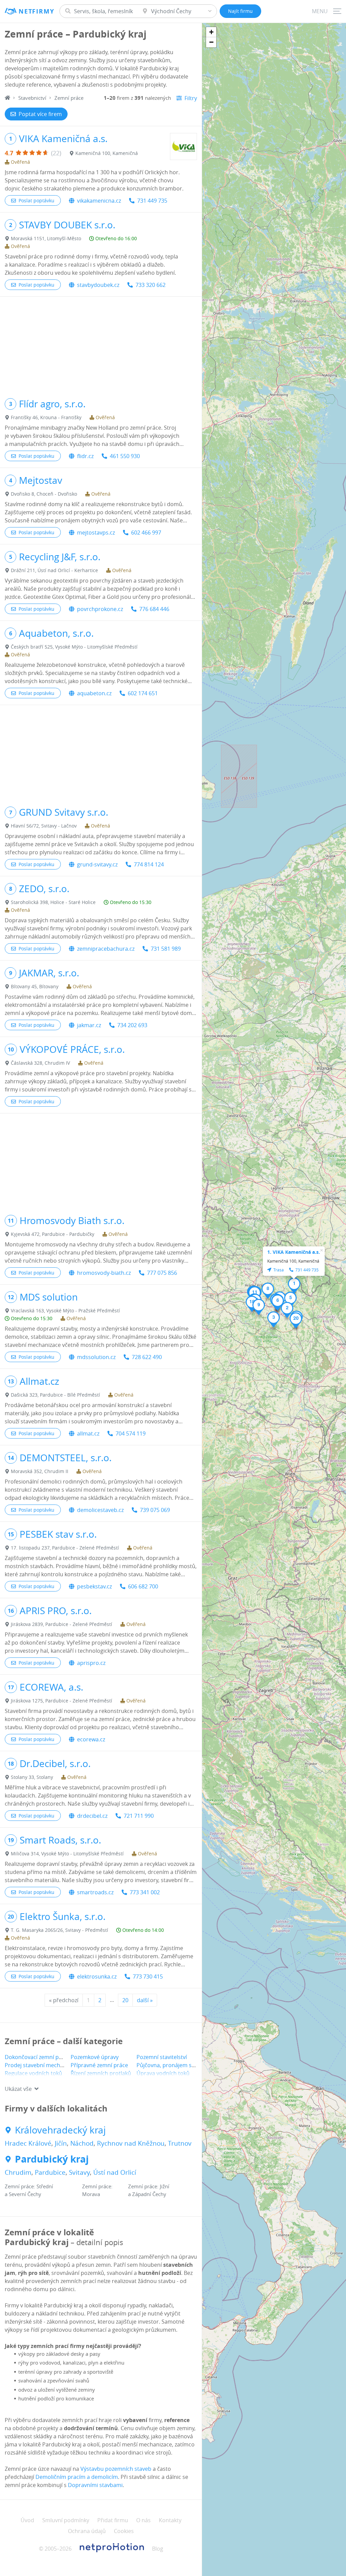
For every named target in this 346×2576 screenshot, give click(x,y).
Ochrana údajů (87, 2531)
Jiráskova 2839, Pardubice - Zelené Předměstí (61, 1624)
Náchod (82, 2143)
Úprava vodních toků (163, 2073)
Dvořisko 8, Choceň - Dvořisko (44, 494)
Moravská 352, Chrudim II (40, 1471)
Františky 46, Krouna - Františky (46, 417)
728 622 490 (147, 1357)
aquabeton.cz (94, 693)
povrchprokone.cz (100, 609)
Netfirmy (36, 11)
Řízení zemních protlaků (101, 2073)
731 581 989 (166, 949)
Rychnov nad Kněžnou (131, 2143)
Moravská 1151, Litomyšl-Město (46, 238)
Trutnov (180, 2143)
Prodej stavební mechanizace (42, 2065)
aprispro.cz (91, 1663)
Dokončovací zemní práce (37, 2057)
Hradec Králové (28, 2143)
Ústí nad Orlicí (115, 2172)
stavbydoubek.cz (98, 285)
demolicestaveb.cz (100, 1510)
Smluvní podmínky (66, 2520)
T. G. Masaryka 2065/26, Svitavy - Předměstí (59, 1930)
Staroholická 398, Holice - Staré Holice (53, 902)
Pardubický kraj (52, 2159)
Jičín (61, 2143)
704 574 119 (131, 1433)
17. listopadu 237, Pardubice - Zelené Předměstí (65, 1548)
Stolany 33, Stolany (32, 1777)
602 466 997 (146, 533)
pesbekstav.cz (94, 1586)
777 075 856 (162, 1273)
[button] (294, 1286)
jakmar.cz (89, 1025)
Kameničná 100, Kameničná (107, 153)
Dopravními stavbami (95, 2485)
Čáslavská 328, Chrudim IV (40, 1063)
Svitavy (79, 2172)
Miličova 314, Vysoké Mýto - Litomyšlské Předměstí (67, 1854)
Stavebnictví (32, 98)
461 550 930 (125, 456)
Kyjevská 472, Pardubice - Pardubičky (53, 1234)
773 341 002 (145, 1892)
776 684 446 (154, 609)
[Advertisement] (101, 344)
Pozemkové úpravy (95, 2057)
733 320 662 (151, 285)
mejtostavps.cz (96, 533)
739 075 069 (155, 1510)
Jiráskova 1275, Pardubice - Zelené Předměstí (61, 1701)
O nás (143, 2520)
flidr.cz (85, 456)
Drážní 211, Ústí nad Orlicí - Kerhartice (54, 570)
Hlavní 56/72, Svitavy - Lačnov (44, 826)
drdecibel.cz (92, 1816)
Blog (158, 2549)
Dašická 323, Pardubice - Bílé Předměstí (55, 1395)
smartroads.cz (95, 1892)
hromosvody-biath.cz (104, 1273)
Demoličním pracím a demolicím (77, 2477)
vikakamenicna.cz (99, 201)
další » (145, 2000)
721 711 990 (139, 1816)
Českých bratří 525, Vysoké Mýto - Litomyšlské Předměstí (74, 647)
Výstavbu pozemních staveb (116, 2469)
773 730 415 (148, 1976)
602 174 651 (143, 693)
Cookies (124, 2531)
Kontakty (170, 2520)
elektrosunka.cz (97, 1976)
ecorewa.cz (91, 1739)
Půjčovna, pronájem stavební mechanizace (191, 2065)
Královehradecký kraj (60, 2130)
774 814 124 (149, 864)
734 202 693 (132, 1025)
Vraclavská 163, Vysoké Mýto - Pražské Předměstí (65, 1310)
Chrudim (18, 2172)
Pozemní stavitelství (162, 2057)
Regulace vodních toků (33, 2073)
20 (125, 2000)
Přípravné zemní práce (99, 2065)
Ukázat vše (18, 2089)
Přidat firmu (113, 2520)
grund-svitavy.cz (97, 864)
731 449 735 (152, 201)
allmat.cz (88, 1433)
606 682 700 (143, 1586)
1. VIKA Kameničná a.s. (294, 1252)
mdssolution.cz (96, 1357)
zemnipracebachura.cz (106, 949)
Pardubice (50, 2172)
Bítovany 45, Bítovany (35, 986)
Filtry (191, 98)
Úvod (27, 2520)
